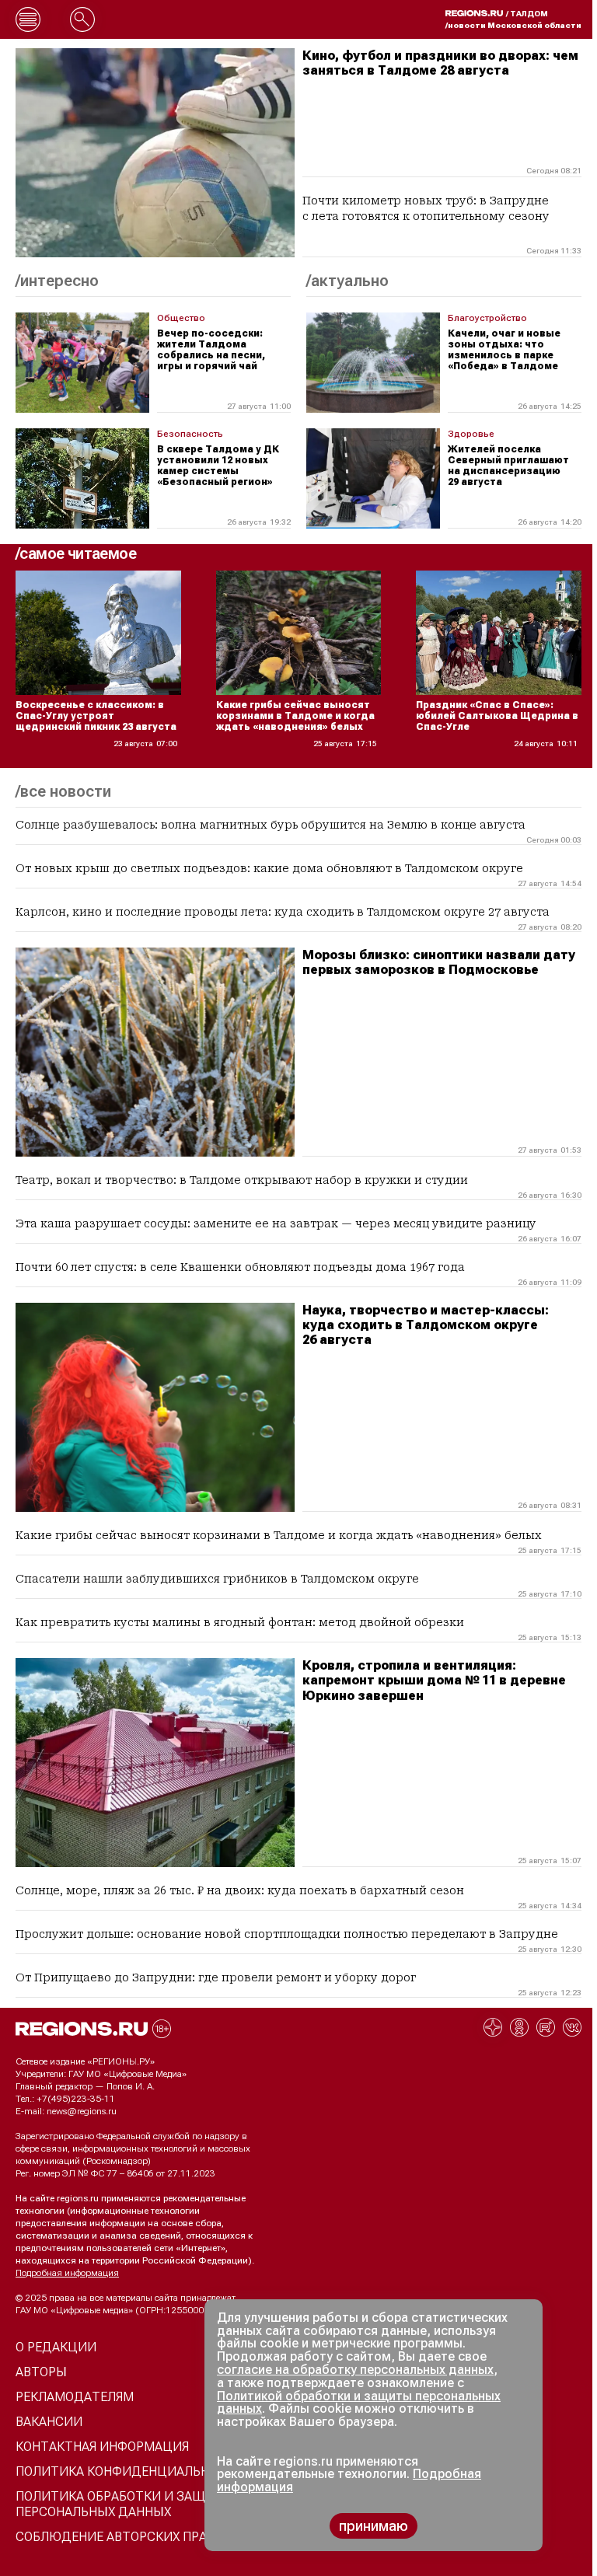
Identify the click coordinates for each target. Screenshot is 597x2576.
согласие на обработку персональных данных (355, 2370)
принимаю (374, 2526)
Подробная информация (67, 2273)
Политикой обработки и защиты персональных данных (359, 2403)
